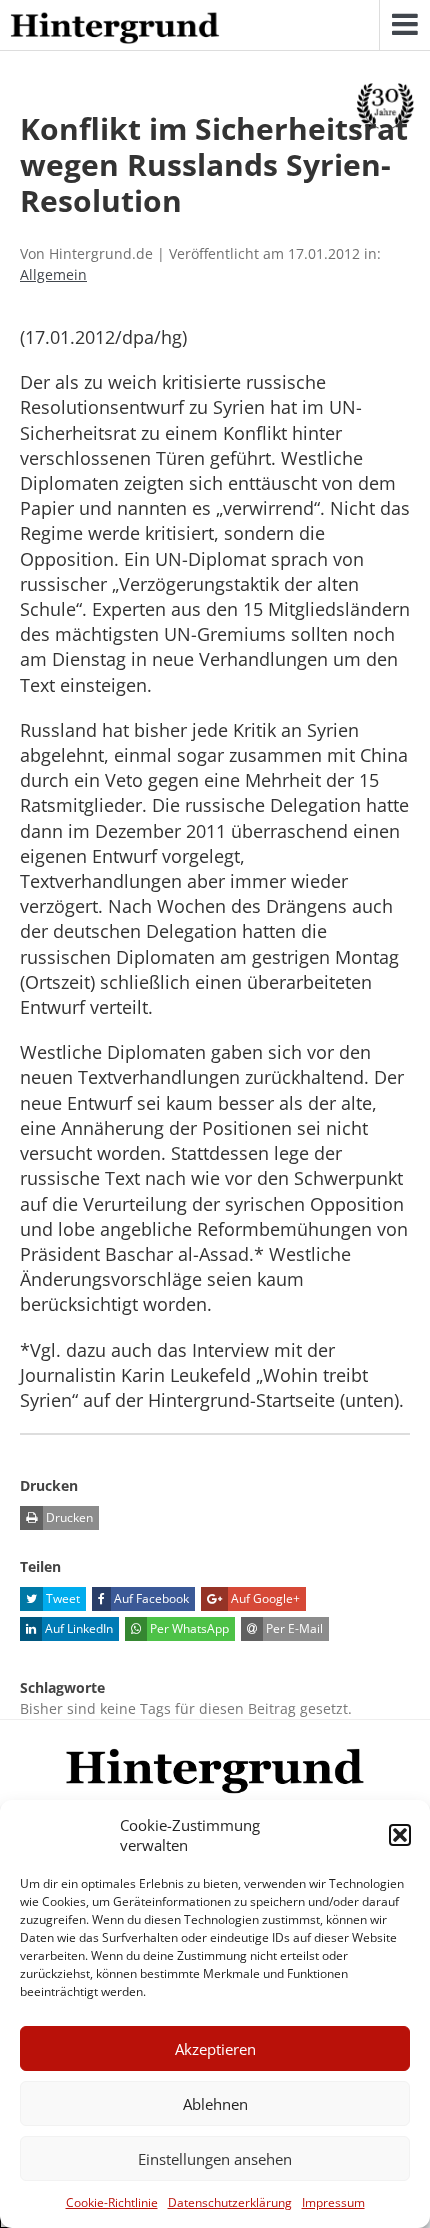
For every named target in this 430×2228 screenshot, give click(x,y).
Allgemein (53, 274)
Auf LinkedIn (77, 1628)
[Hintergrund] (115, 29)
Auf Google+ (264, 1598)
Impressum (333, 2202)
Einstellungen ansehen (215, 2159)
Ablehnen (215, 2104)
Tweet (61, 1598)
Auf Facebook (150, 1598)
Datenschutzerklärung (230, 2202)
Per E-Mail (293, 1628)
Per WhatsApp (188, 1628)
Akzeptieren (215, 2049)
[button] (400, 1835)
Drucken (68, 1517)
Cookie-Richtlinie (112, 2202)
